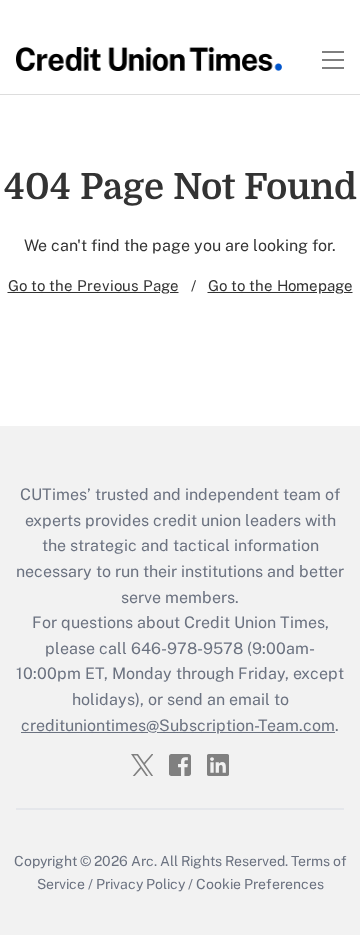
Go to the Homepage (280, 285)
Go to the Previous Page (93, 285)
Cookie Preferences (260, 884)
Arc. (144, 861)
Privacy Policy (140, 884)
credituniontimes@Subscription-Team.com (178, 725)
